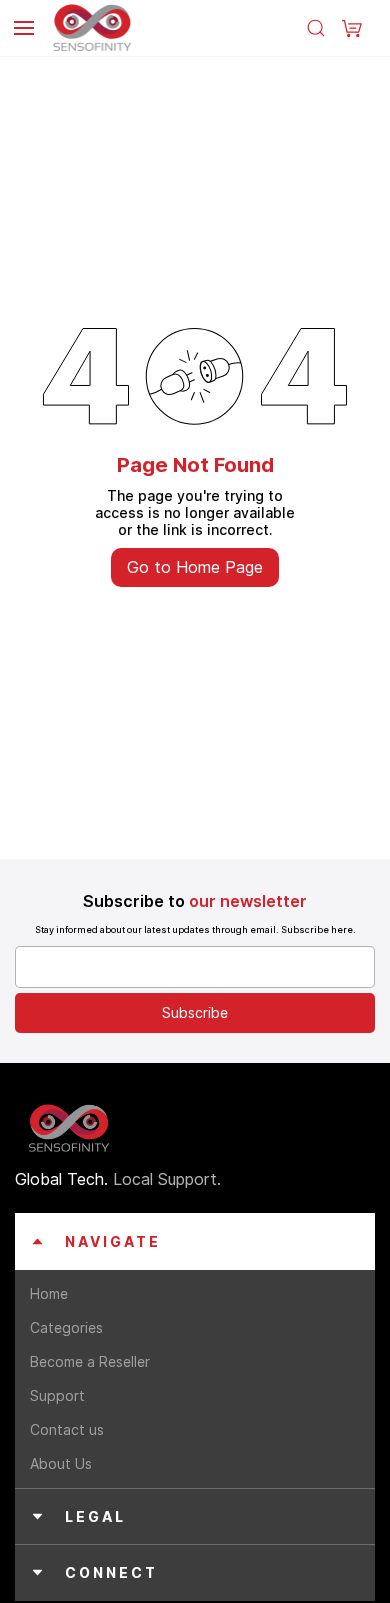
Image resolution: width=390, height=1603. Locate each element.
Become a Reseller (90, 1361)
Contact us (67, 1429)
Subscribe (195, 1012)
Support (57, 1395)
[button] (352, 28)
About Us (61, 1463)
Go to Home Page (195, 567)
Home (49, 1293)
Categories (66, 1327)
